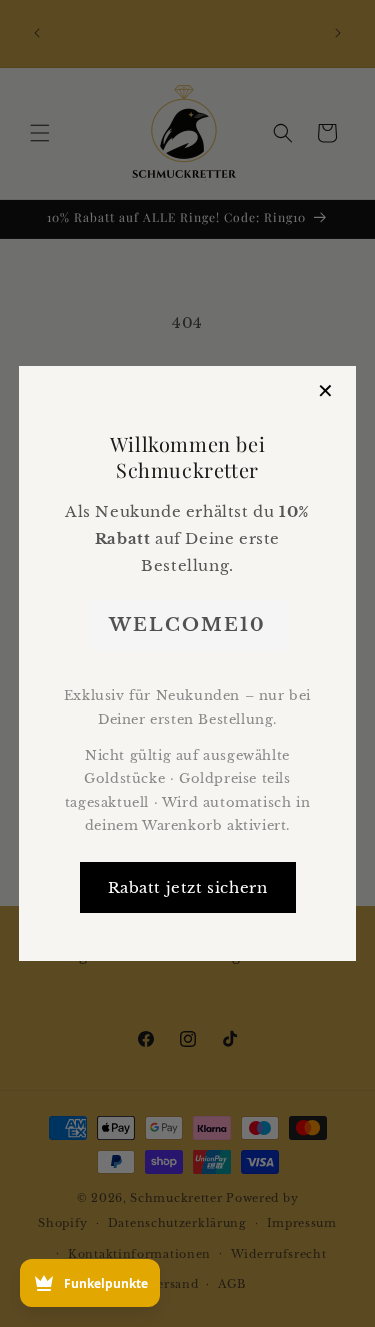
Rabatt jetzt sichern (188, 887)
